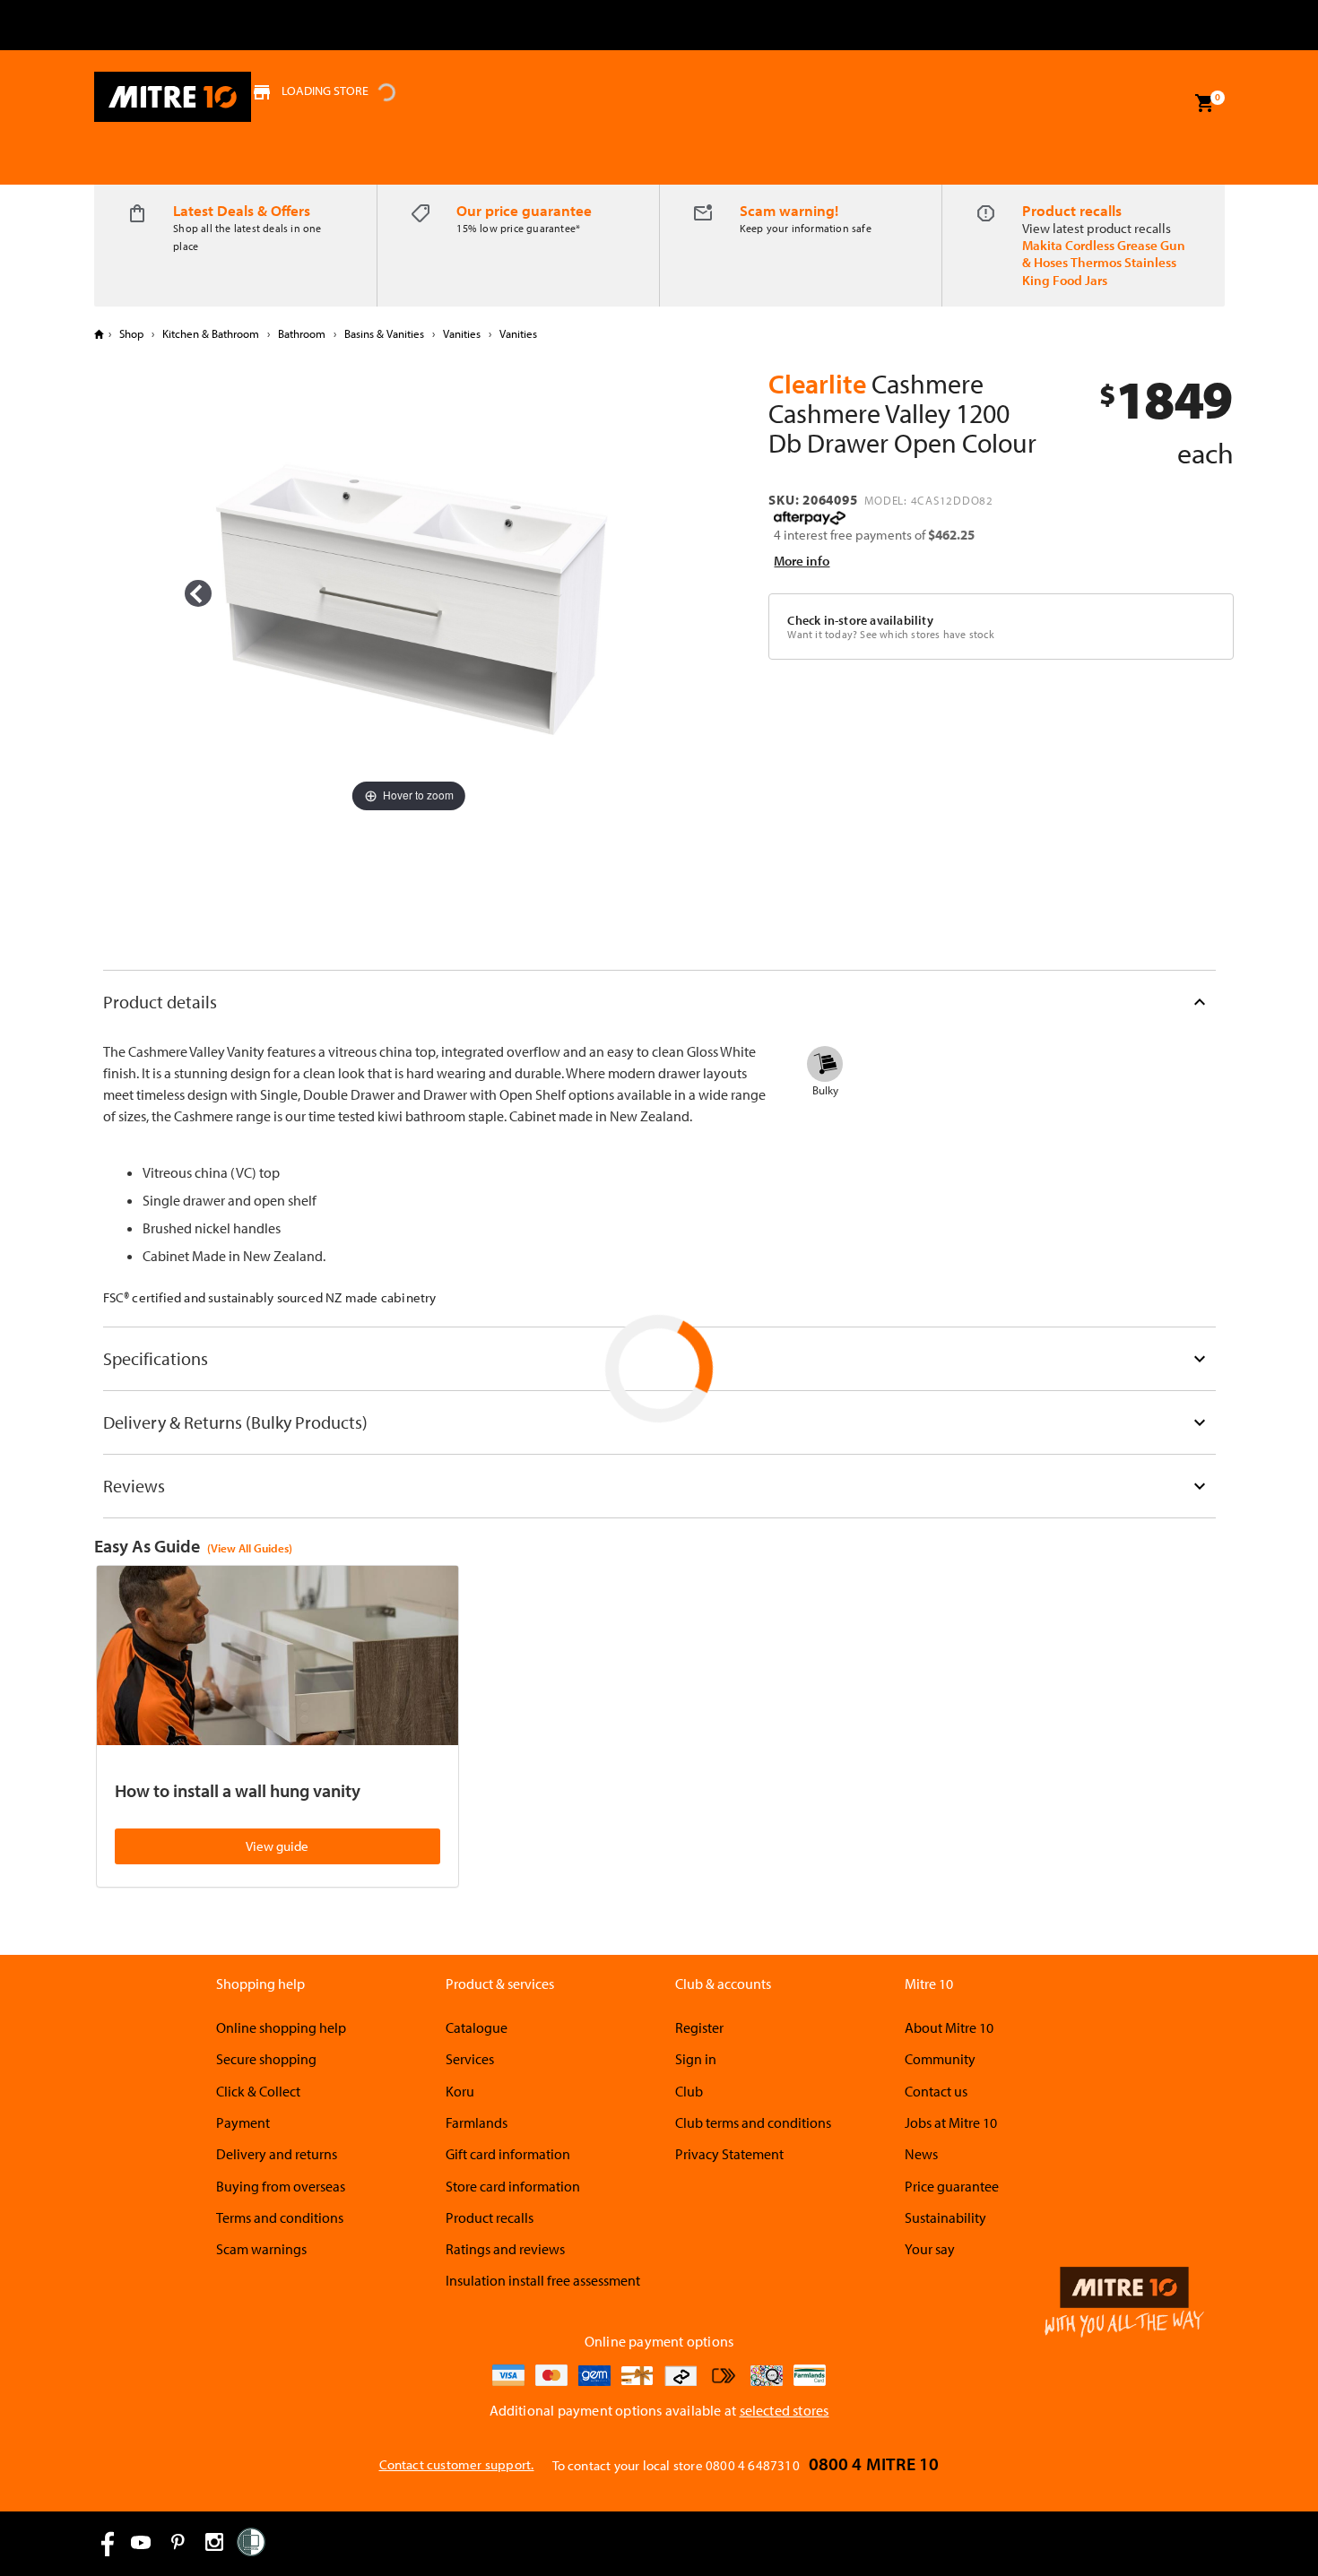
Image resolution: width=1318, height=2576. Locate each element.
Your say (930, 2249)
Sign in (696, 2059)
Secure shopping (266, 2059)
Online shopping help (281, 2027)
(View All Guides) (250, 1548)
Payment (243, 2122)
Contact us (936, 2091)
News (921, 2154)
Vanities (462, 333)
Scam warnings (261, 2249)
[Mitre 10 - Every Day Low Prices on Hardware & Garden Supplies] (173, 97)
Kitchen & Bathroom (211, 333)
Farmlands (477, 2122)
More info (802, 561)
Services (470, 2059)
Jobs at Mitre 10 (951, 2122)
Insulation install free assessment (543, 2280)
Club (689, 2091)
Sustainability (945, 2217)
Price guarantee (952, 2186)
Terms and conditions (280, 2217)
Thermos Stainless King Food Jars (1099, 271)
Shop (131, 333)
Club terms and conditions (753, 2122)
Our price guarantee (524, 210)
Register (699, 2027)
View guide (277, 1846)
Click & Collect (258, 2091)
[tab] (659, 1002)
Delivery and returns (277, 2154)
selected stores (785, 2410)
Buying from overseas (281, 2186)
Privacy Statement (729, 2154)
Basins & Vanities (384, 333)
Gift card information (508, 2154)
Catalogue (477, 2027)
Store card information (513, 2186)
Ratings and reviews (505, 2249)
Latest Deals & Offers (242, 210)
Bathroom (302, 333)
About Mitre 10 (949, 2027)
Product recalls (1072, 210)
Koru (460, 2091)
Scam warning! (789, 210)
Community (940, 2059)
